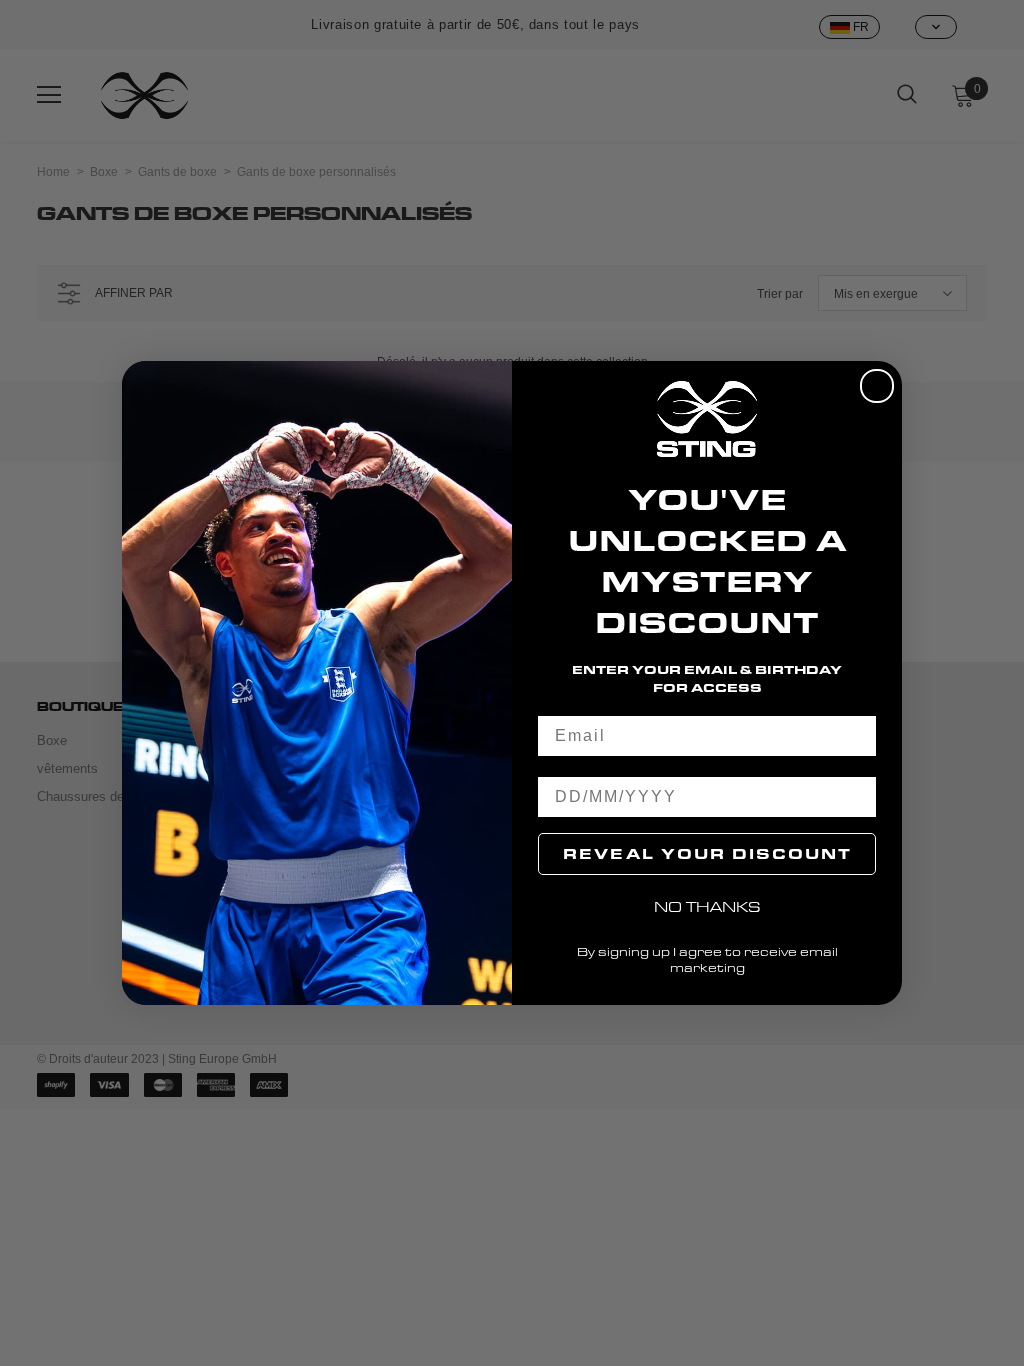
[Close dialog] (877, 386)
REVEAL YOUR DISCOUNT (707, 853)
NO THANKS (707, 906)
